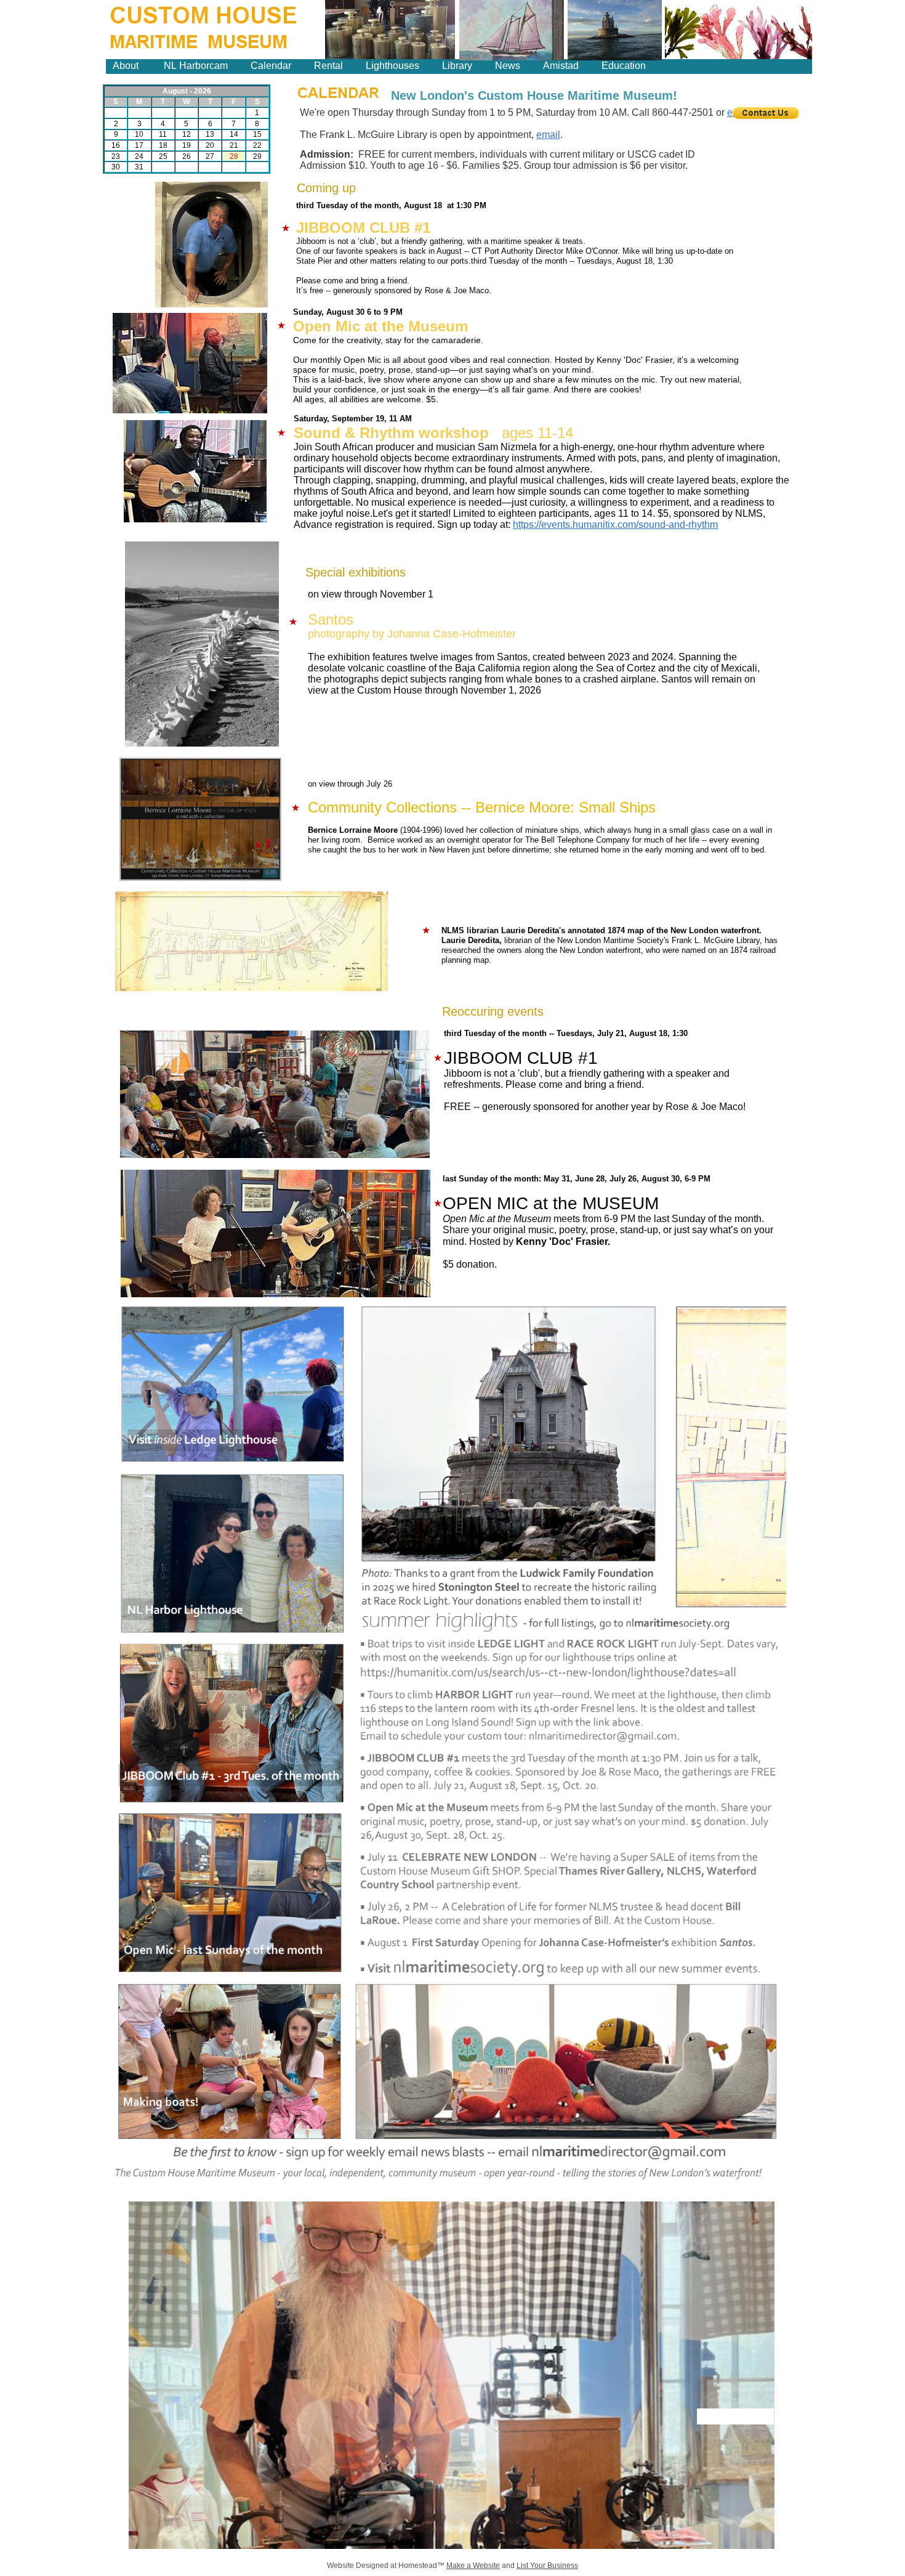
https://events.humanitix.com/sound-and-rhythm (615, 525)
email (548, 135)
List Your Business (547, 2566)
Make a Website (473, 2566)
